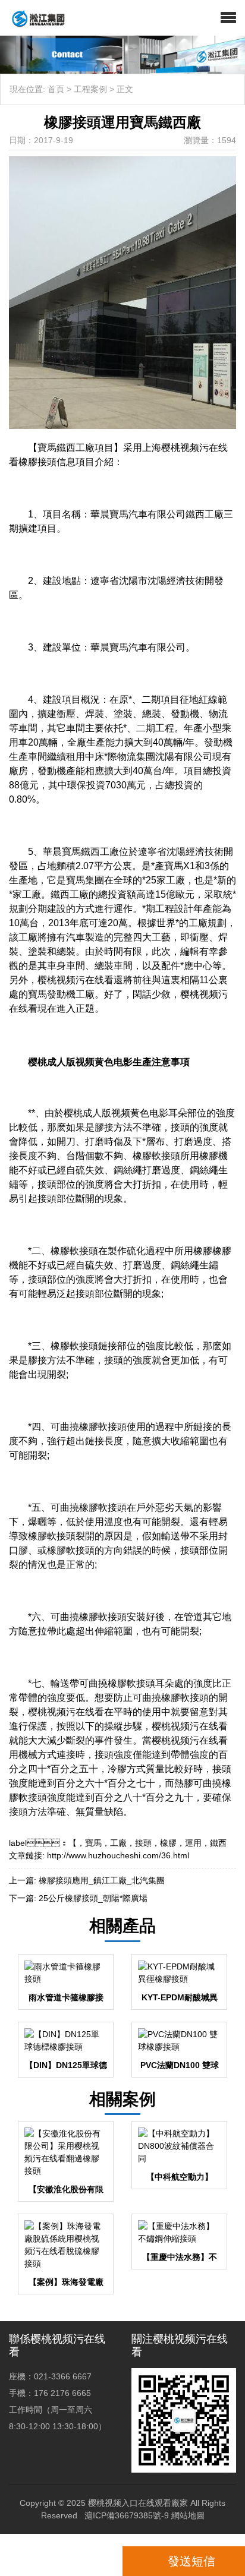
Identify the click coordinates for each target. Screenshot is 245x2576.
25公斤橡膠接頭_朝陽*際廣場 (93, 1898)
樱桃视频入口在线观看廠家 (138, 2503)
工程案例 (90, 89)
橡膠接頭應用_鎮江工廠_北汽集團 (102, 1880)
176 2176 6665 (65, 2561)
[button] (228, 18)
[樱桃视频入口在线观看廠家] (34, 18)
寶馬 (93, 1843)
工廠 (118, 1843)
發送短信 (191, 2561)
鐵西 (218, 1843)
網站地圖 (188, 2515)
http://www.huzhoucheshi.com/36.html (118, 1855)
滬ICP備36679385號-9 (127, 2515)
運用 (193, 1843)
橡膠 (168, 1843)
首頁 (56, 89)
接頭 (143, 1843)
